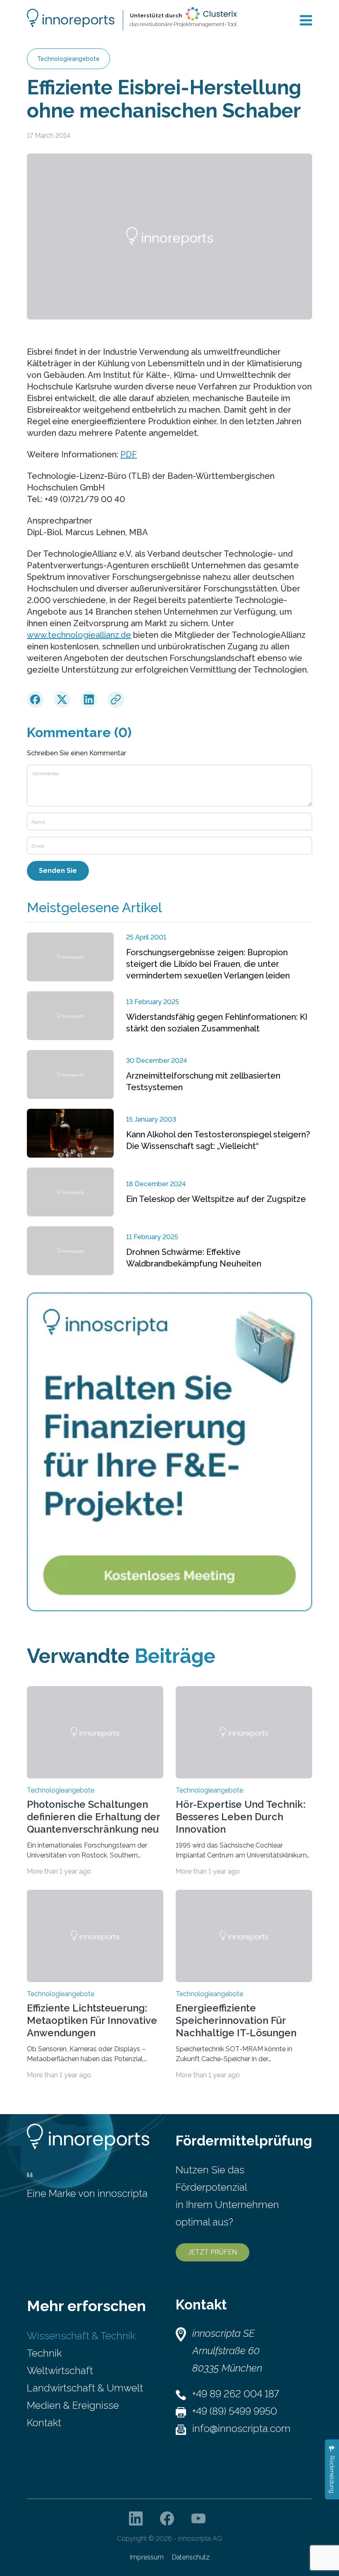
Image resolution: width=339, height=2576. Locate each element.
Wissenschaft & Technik (81, 2336)
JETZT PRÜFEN (212, 2252)
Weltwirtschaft (60, 2371)
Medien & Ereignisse (73, 2405)
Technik (44, 2353)
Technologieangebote (68, 59)
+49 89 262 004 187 (236, 2394)
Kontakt (44, 2423)
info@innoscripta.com (241, 2428)
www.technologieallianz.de (79, 635)
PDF (129, 454)
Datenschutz (191, 2557)
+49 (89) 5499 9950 (235, 2411)
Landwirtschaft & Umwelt (85, 2388)
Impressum (147, 2557)
